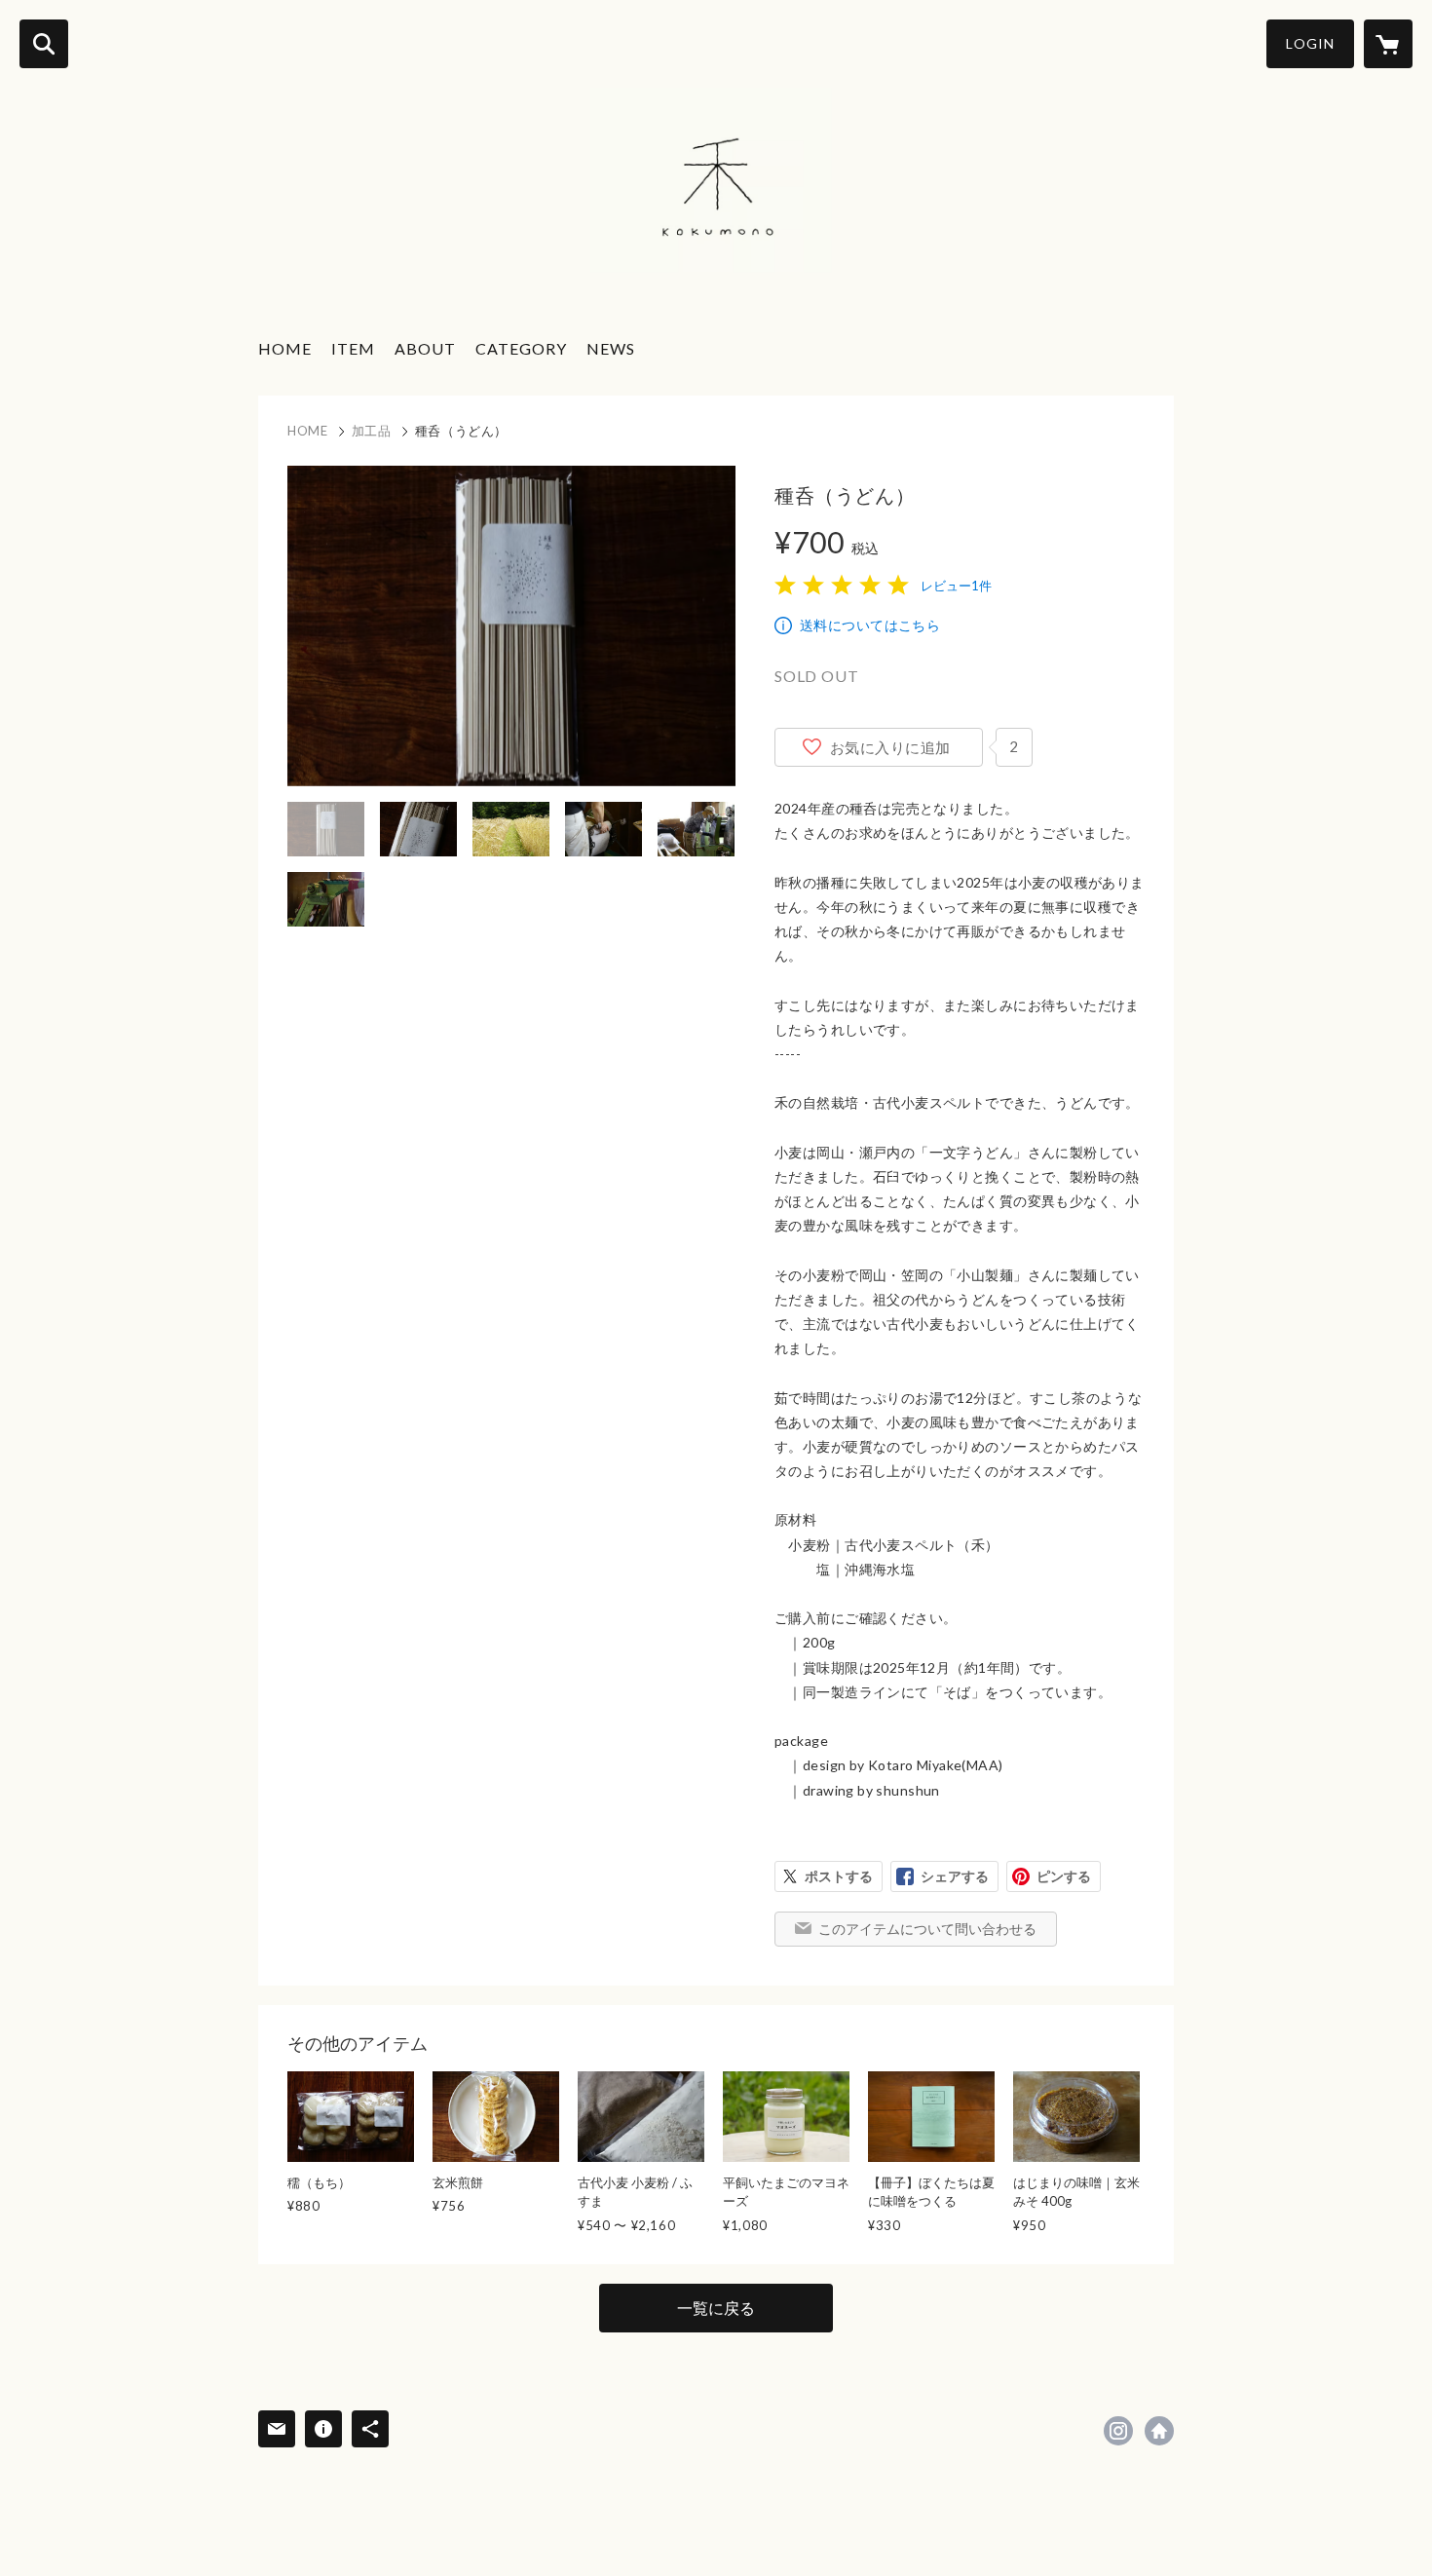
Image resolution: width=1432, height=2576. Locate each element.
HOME (285, 348)
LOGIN (1310, 43)
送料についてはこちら (870, 625)
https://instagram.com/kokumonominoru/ (1118, 2431)
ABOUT (425, 348)
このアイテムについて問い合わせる (927, 1929)
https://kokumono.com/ (1159, 2431)
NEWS (611, 348)
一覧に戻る (716, 2308)
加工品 (372, 431)
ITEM (353, 348)
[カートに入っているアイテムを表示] (1388, 44)
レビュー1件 (956, 586)
